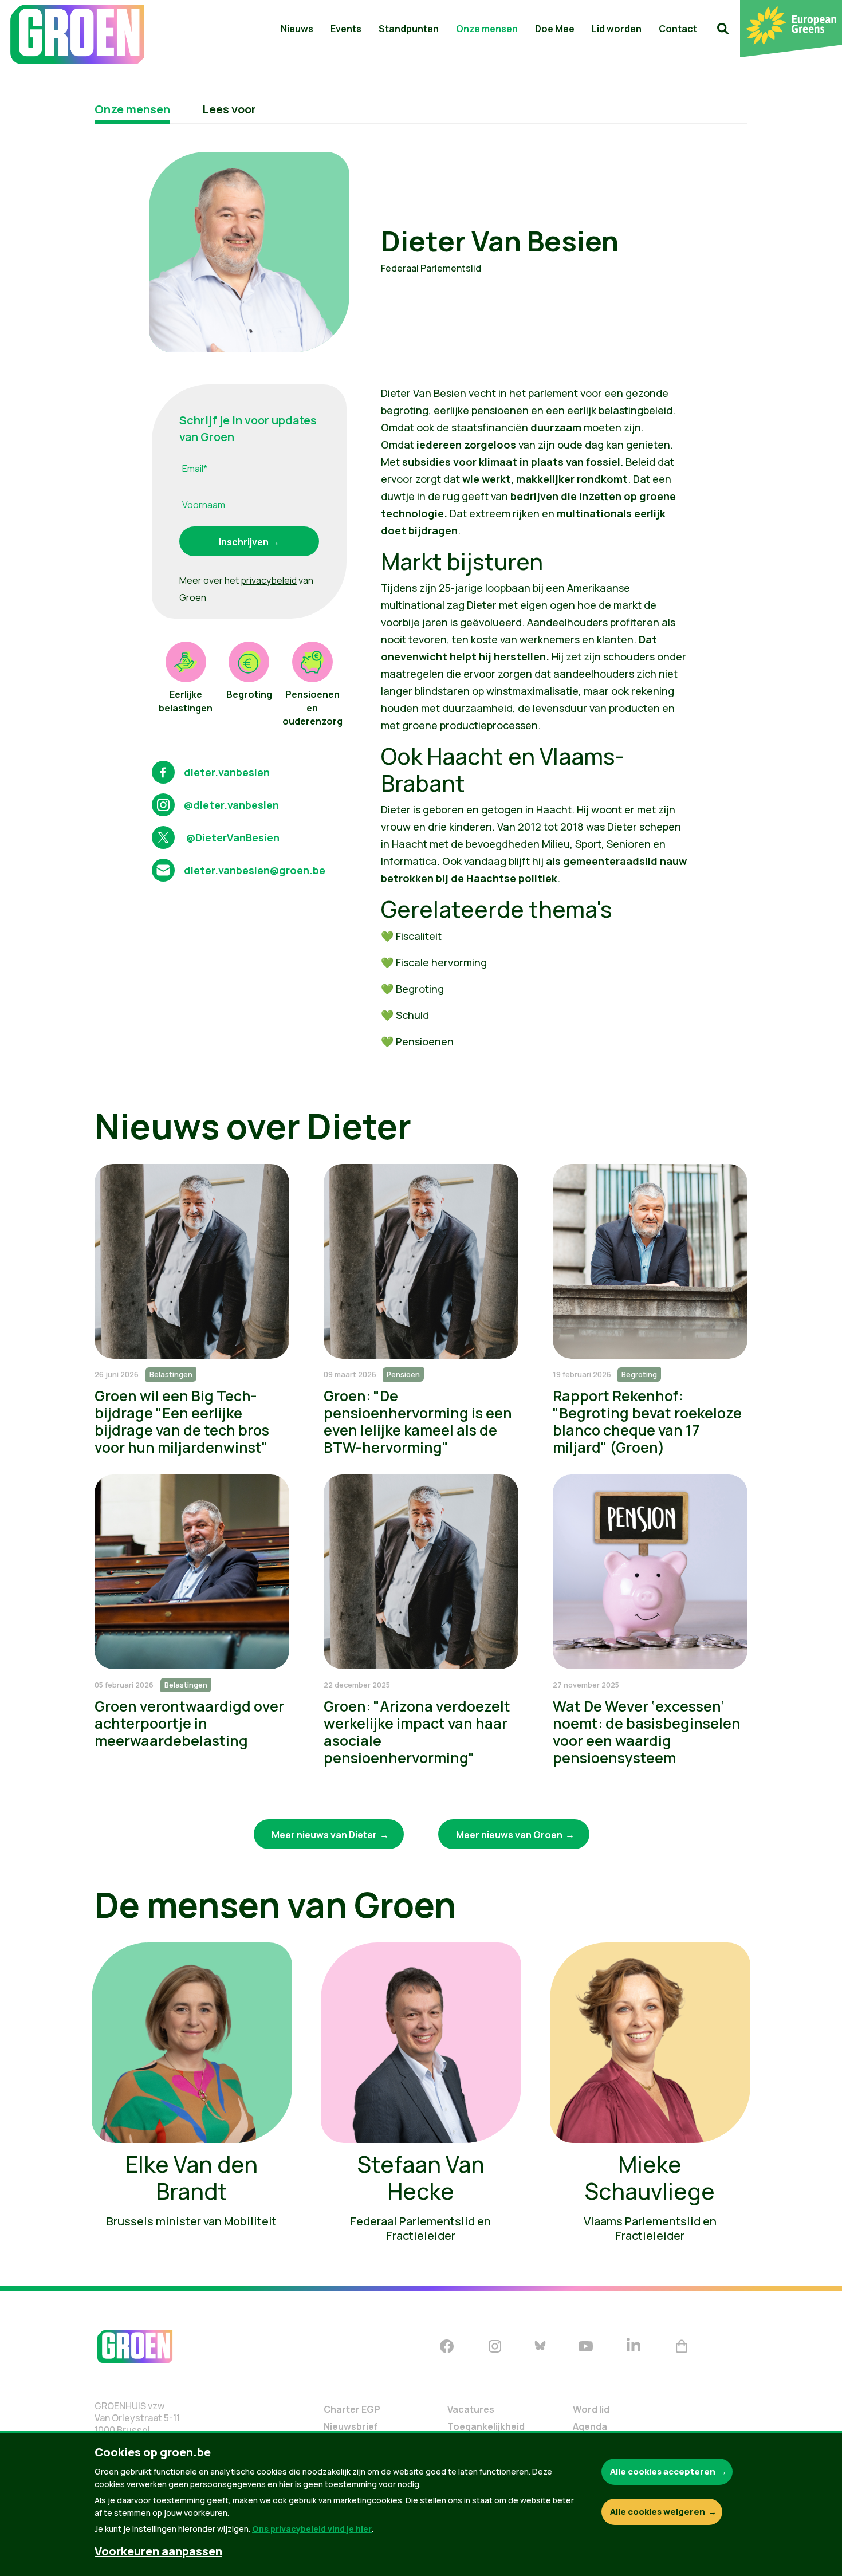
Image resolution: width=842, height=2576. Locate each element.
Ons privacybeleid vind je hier (312, 2529)
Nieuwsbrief (351, 2426)
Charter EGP (352, 2409)
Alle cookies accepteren (663, 2471)
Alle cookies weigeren (658, 2512)
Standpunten (409, 29)
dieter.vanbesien (227, 772)
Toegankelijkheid (486, 2426)
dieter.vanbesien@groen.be (255, 870)
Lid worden (617, 29)
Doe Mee (555, 29)
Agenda (590, 2426)
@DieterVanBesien (232, 837)
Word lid (591, 2409)
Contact (678, 29)
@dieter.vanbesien (231, 805)
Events (346, 29)
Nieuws (297, 29)
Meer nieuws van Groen (509, 1835)
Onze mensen (487, 29)
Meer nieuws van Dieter (324, 1835)
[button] (723, 29)
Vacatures (471, 2409)
